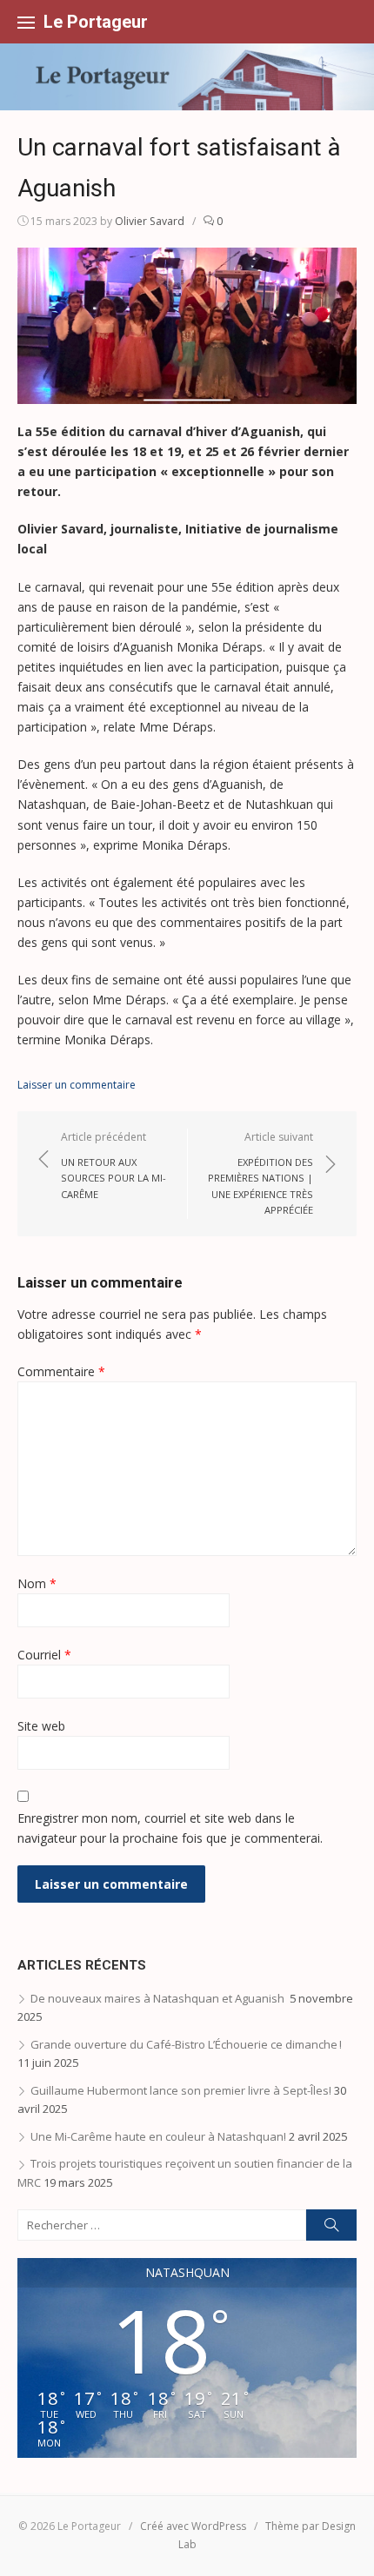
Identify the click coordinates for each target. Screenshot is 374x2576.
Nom (37, 1583)
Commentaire (61, 1371)
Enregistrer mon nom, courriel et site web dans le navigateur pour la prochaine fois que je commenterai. (170, 1828)
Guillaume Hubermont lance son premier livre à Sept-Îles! (181, 2090)
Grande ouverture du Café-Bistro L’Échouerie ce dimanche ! (193, 2044)
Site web (41, 1726)
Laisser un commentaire (77, 1085)
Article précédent (114, 1165)
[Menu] (26, 22)
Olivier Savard (150, 221)
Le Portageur (96, 22)
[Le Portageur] (187, 77)
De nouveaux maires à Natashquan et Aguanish (159, 1998)
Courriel (44, 1655)
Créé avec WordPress (193, 2526)
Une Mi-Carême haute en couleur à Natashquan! (158, 2136)
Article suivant (260, 1173)
